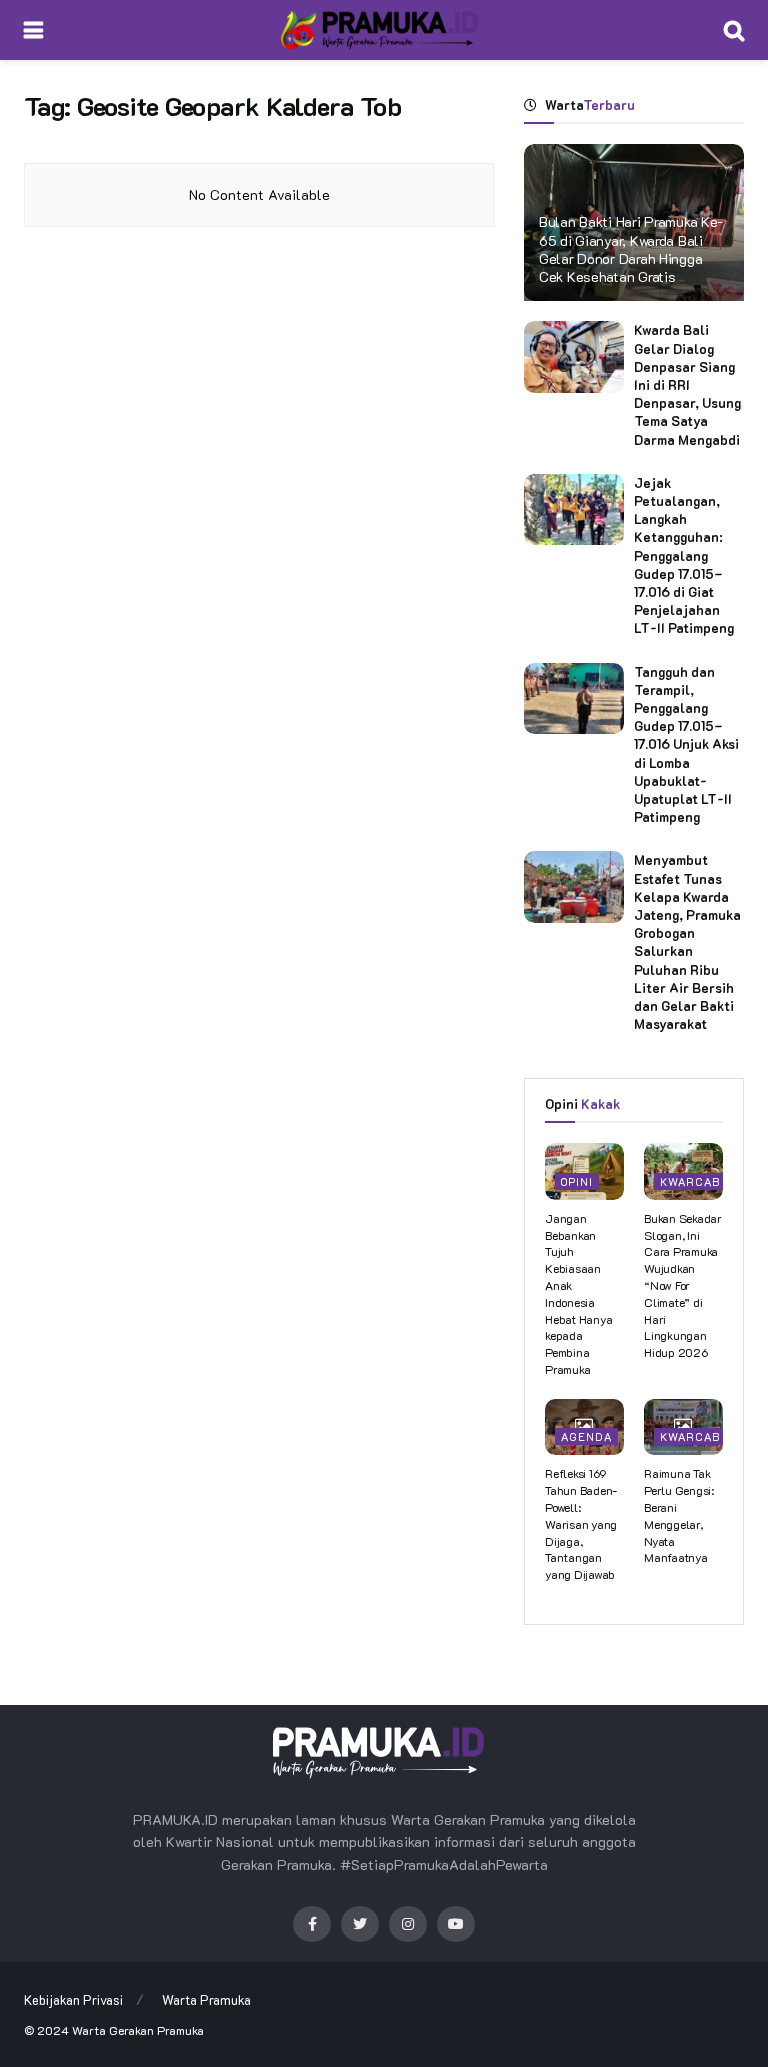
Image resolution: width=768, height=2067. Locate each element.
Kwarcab (690, 1181)
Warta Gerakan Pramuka (138, 2030)
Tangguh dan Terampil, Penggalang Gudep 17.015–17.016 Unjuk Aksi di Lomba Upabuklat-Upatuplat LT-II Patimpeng (686, 744)
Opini (577, 1181)
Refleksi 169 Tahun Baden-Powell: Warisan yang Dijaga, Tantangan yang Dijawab (581, 1523)
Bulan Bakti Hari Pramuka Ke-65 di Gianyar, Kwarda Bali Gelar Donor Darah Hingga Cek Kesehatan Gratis (631, 249)
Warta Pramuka (206, 1999)
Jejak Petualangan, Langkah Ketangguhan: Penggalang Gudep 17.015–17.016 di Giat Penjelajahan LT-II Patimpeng (684, 555)
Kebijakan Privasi (73, 1999)
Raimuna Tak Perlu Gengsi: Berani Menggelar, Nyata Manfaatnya (679, 1515)
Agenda (586, 1436)
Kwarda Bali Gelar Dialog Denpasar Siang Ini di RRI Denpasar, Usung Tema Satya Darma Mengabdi (687, 384)
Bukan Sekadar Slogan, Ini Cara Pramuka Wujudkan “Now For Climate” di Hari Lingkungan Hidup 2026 (683, 1285)
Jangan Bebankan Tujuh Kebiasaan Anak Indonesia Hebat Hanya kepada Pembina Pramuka (578, 1293)
